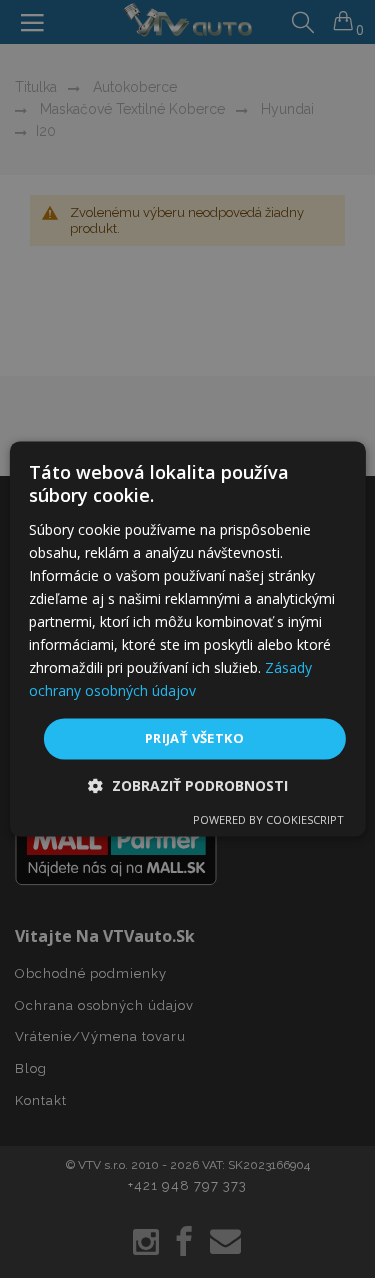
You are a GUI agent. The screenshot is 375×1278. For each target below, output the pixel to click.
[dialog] (187, 638)
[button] (188, 786)
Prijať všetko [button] (194, 738)
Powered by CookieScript (268, 820)
